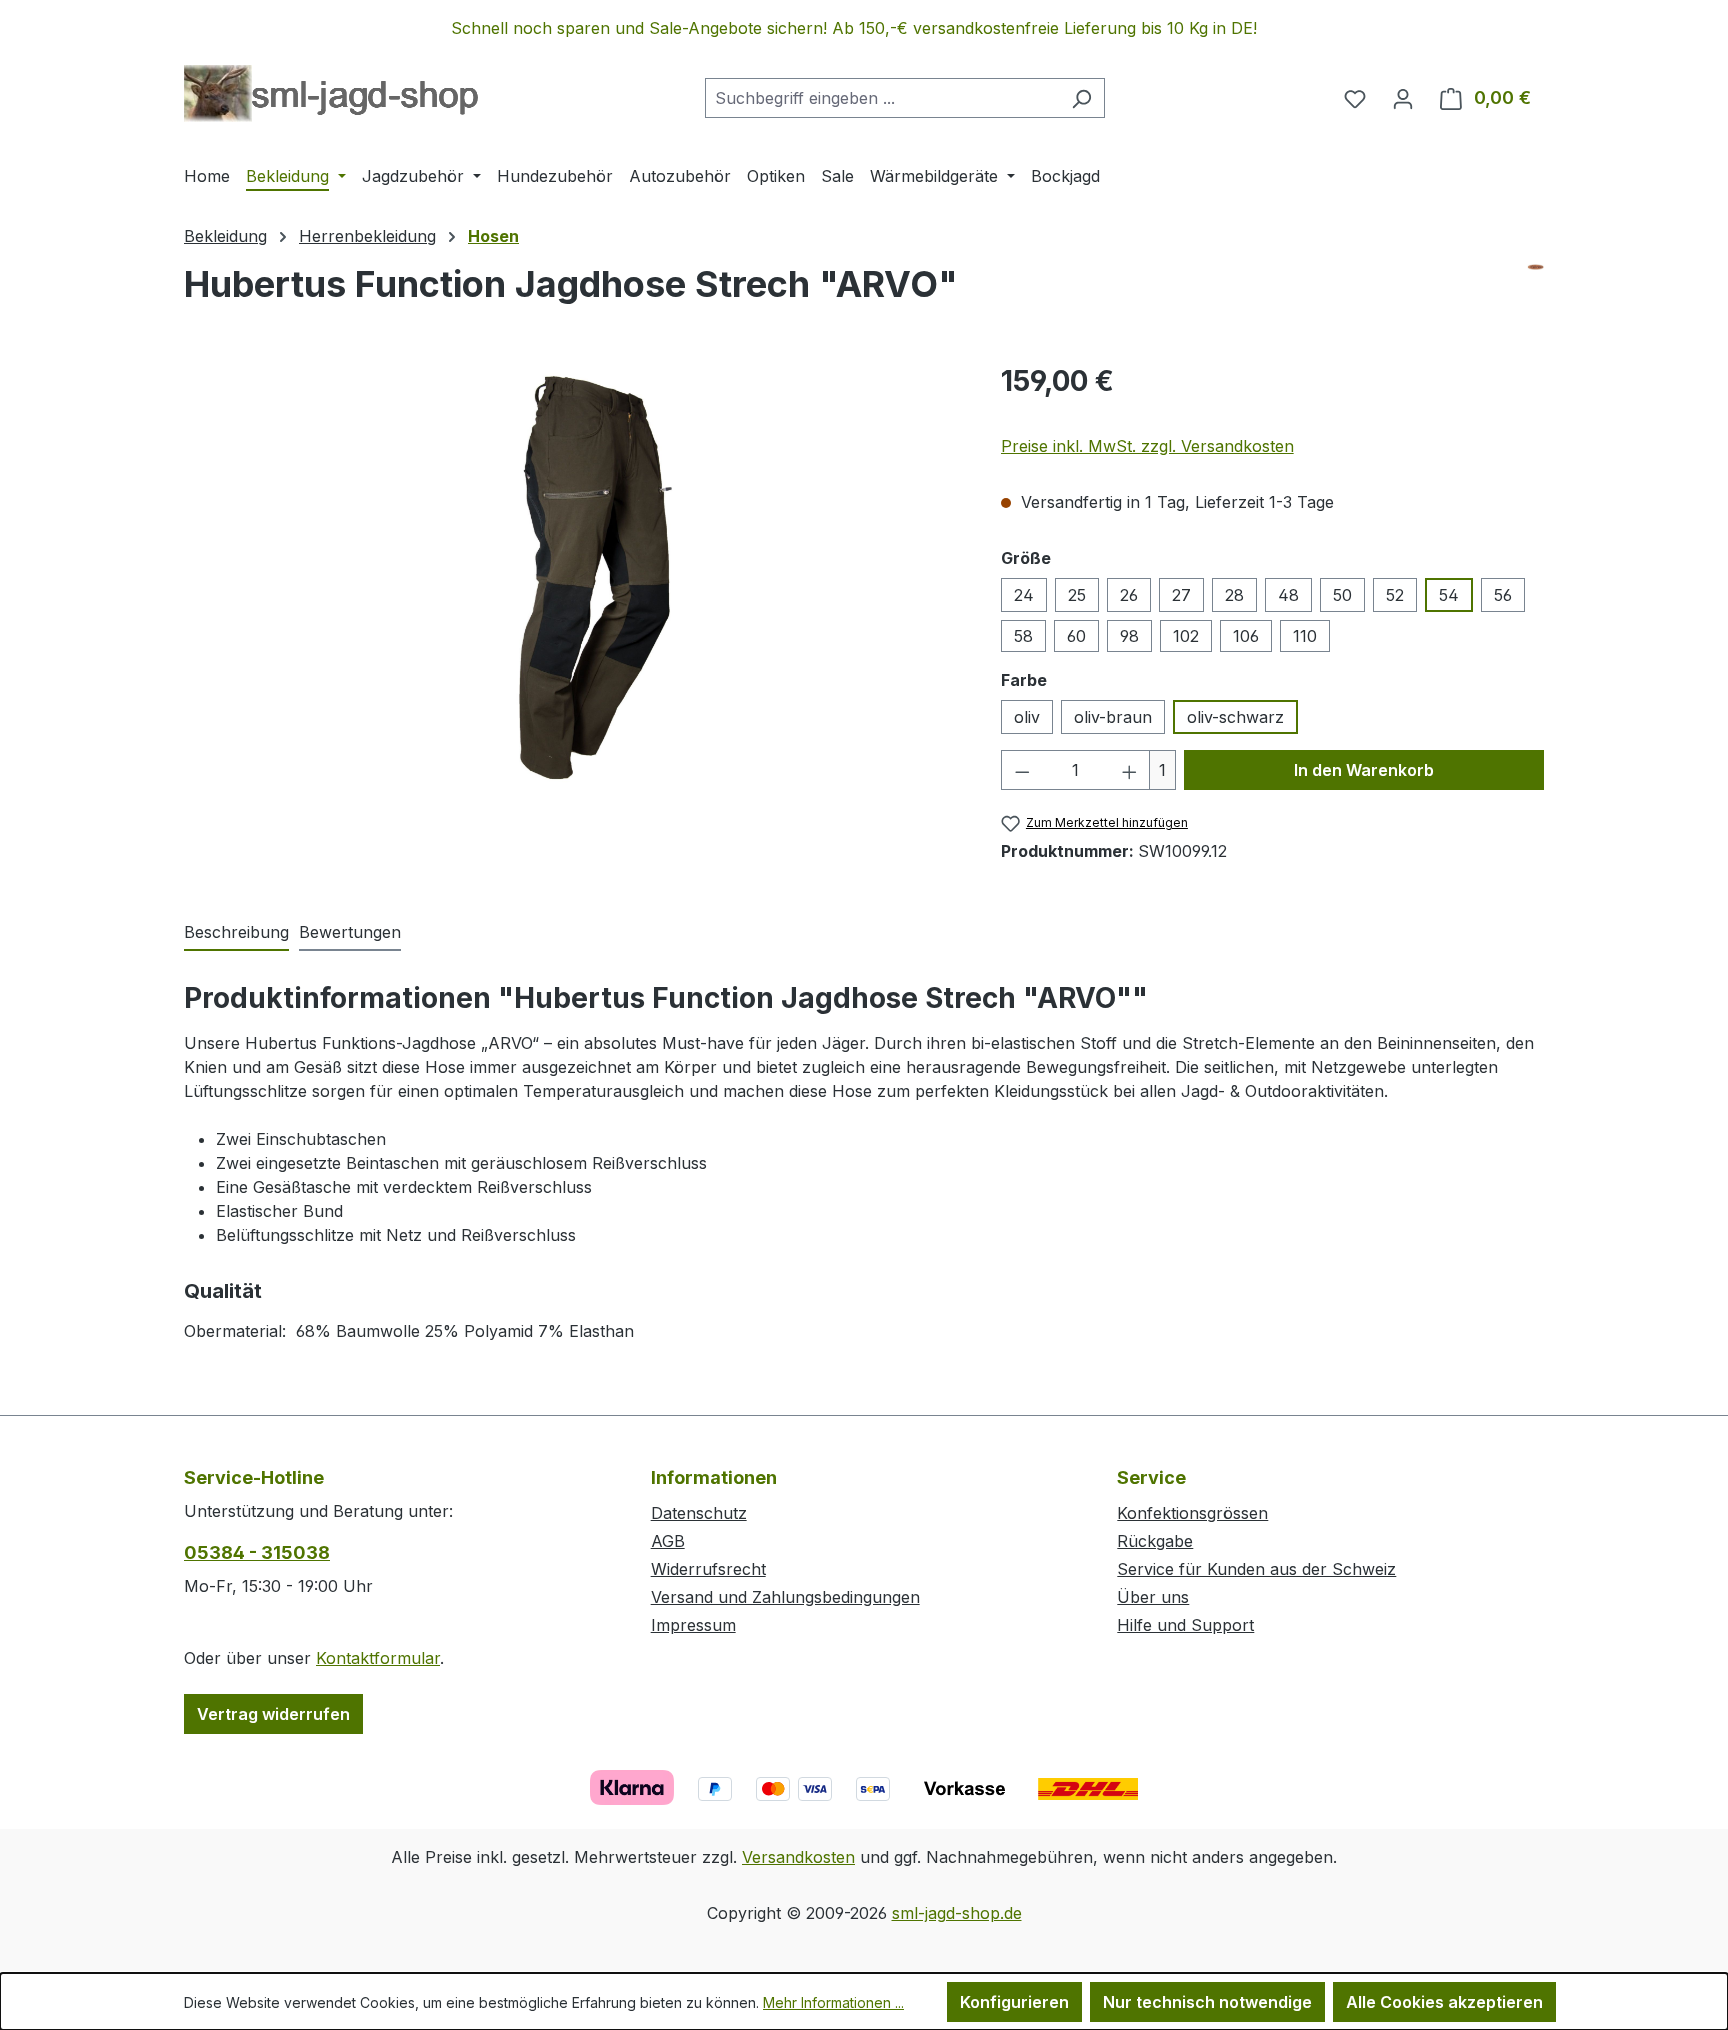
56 (1503, 595)
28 (1234, 595)
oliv (1027, 717)
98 (1129, 636)
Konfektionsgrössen (1192, 1513)
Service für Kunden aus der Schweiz (1256, 1569)
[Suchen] (1081, 98)
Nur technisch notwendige (1207, 2002)
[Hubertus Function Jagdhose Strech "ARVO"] (572, 575)
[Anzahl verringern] (1022, 770)
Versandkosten (798, 1857)
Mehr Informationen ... (833, 2002)
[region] (864, 28)
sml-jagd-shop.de (957, 1913)
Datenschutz (699, 1513)
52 (1395, 595)
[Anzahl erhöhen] (1130, 770)
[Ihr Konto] (1403, 98)
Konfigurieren (1014, 2002)
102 (1186, 636)
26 (1129, 595)
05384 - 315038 (257, 1552)
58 (1023, 636)
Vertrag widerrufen (273, 1714)
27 (1181, 595)
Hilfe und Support (1185, 1625)
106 (1246, 636)
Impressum (693, 1625)
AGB (668, 1541)
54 (1449, 595)
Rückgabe (1155, 1541)
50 (1342, 595)
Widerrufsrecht (708, 1569)
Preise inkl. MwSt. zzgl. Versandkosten (1147, 446)
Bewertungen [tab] (350, 932)
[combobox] (882, 98)
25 (1077, 595)
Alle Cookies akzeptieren (1444, 2002)
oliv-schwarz (1235, 717)
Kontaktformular (378, 1658)
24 (1024, 595)
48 (1288, 595)
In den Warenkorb (1364, 770)
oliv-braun (1113, 717)
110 (1305, 636)
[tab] (236, 933)
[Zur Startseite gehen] (331, 94)
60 (1076, 636)
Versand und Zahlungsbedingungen (785, 1597)
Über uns (1153, 1597)
